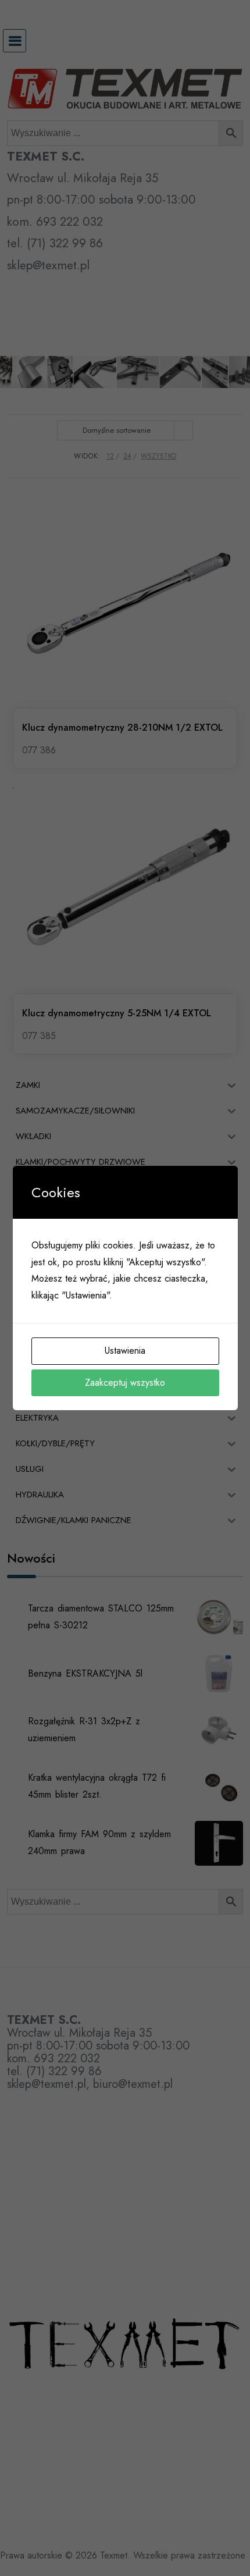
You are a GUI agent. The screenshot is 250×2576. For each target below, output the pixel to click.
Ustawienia (125, 1351)
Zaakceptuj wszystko (125, 1383)
